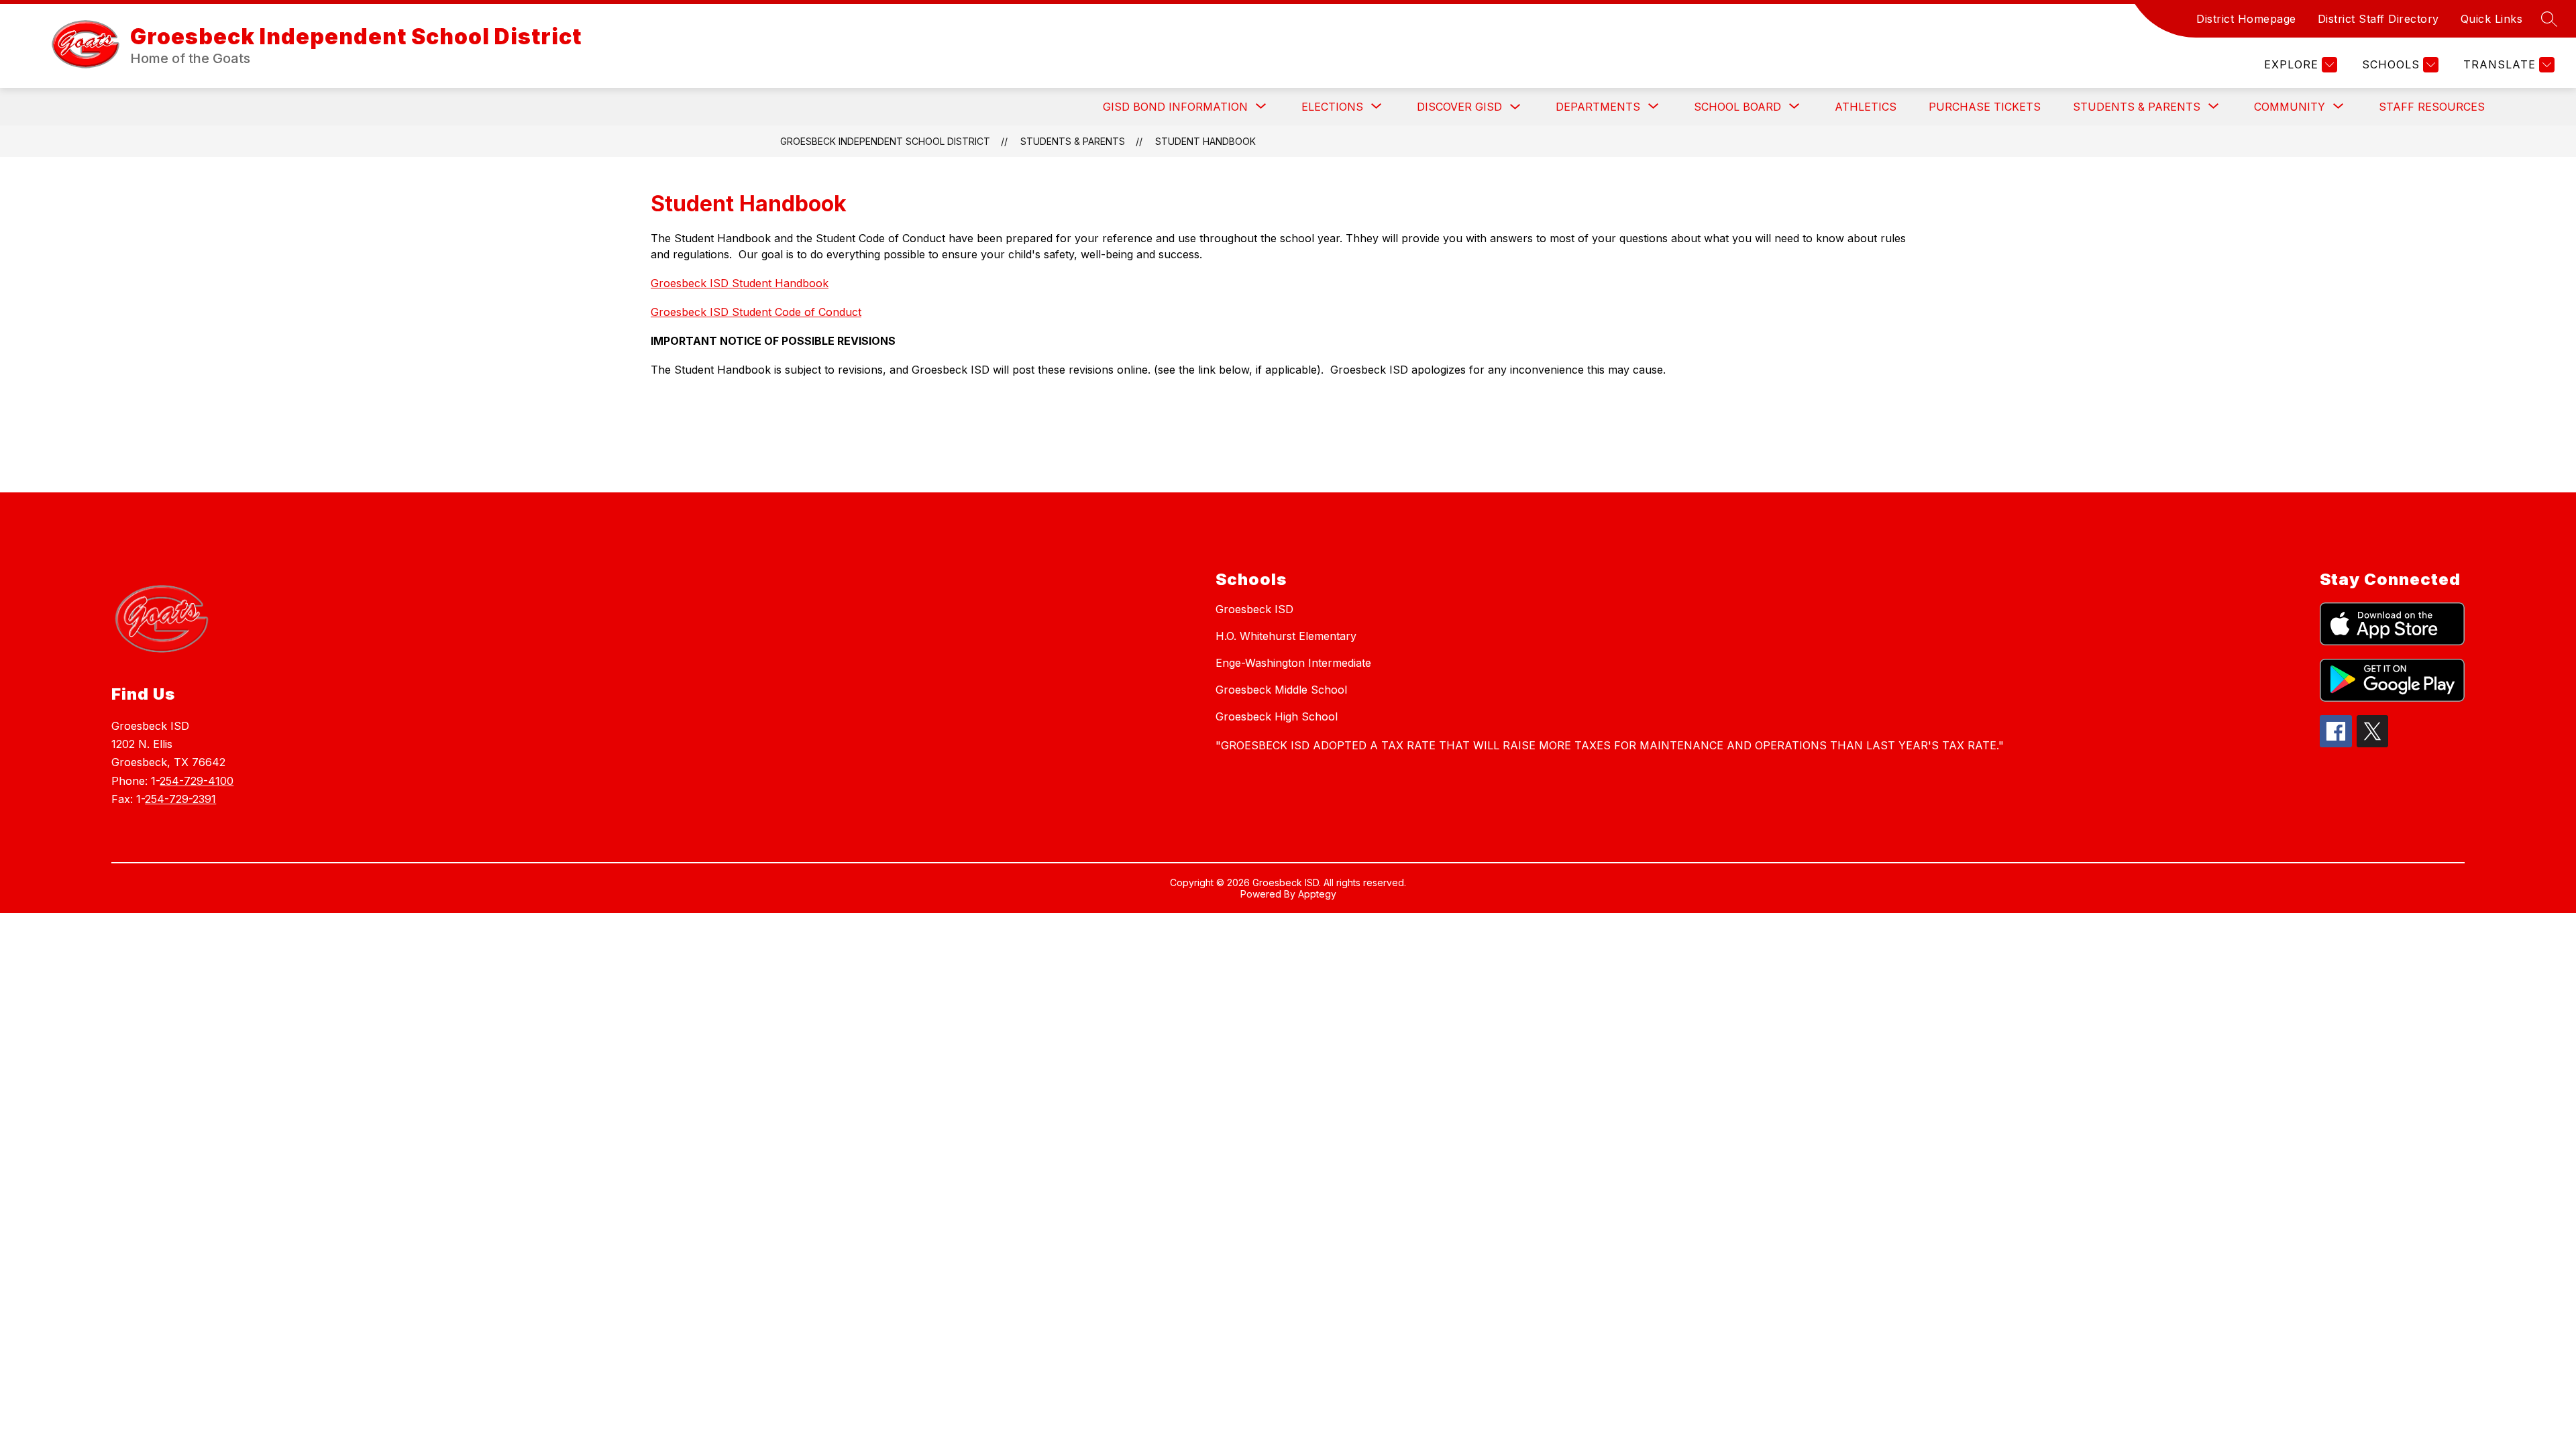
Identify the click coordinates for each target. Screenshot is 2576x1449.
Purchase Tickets (1985, 107)
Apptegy (1317, 894)
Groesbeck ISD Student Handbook (740, 283)
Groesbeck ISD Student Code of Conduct (756, 312)
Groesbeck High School (1277, 716)
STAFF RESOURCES (2432, 107)
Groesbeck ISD (1254, 609)
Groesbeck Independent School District (885, 141)
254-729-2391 (180, 799)
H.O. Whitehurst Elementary (1286, 636)
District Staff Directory (2378, 19)
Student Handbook (1205, 141)
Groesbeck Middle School (1281, 690)
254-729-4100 (197, 781)
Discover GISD (1459, 107)
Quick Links (2492, 19)
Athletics (1866, 107)
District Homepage (2246, 19)
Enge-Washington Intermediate (1293, 663)
